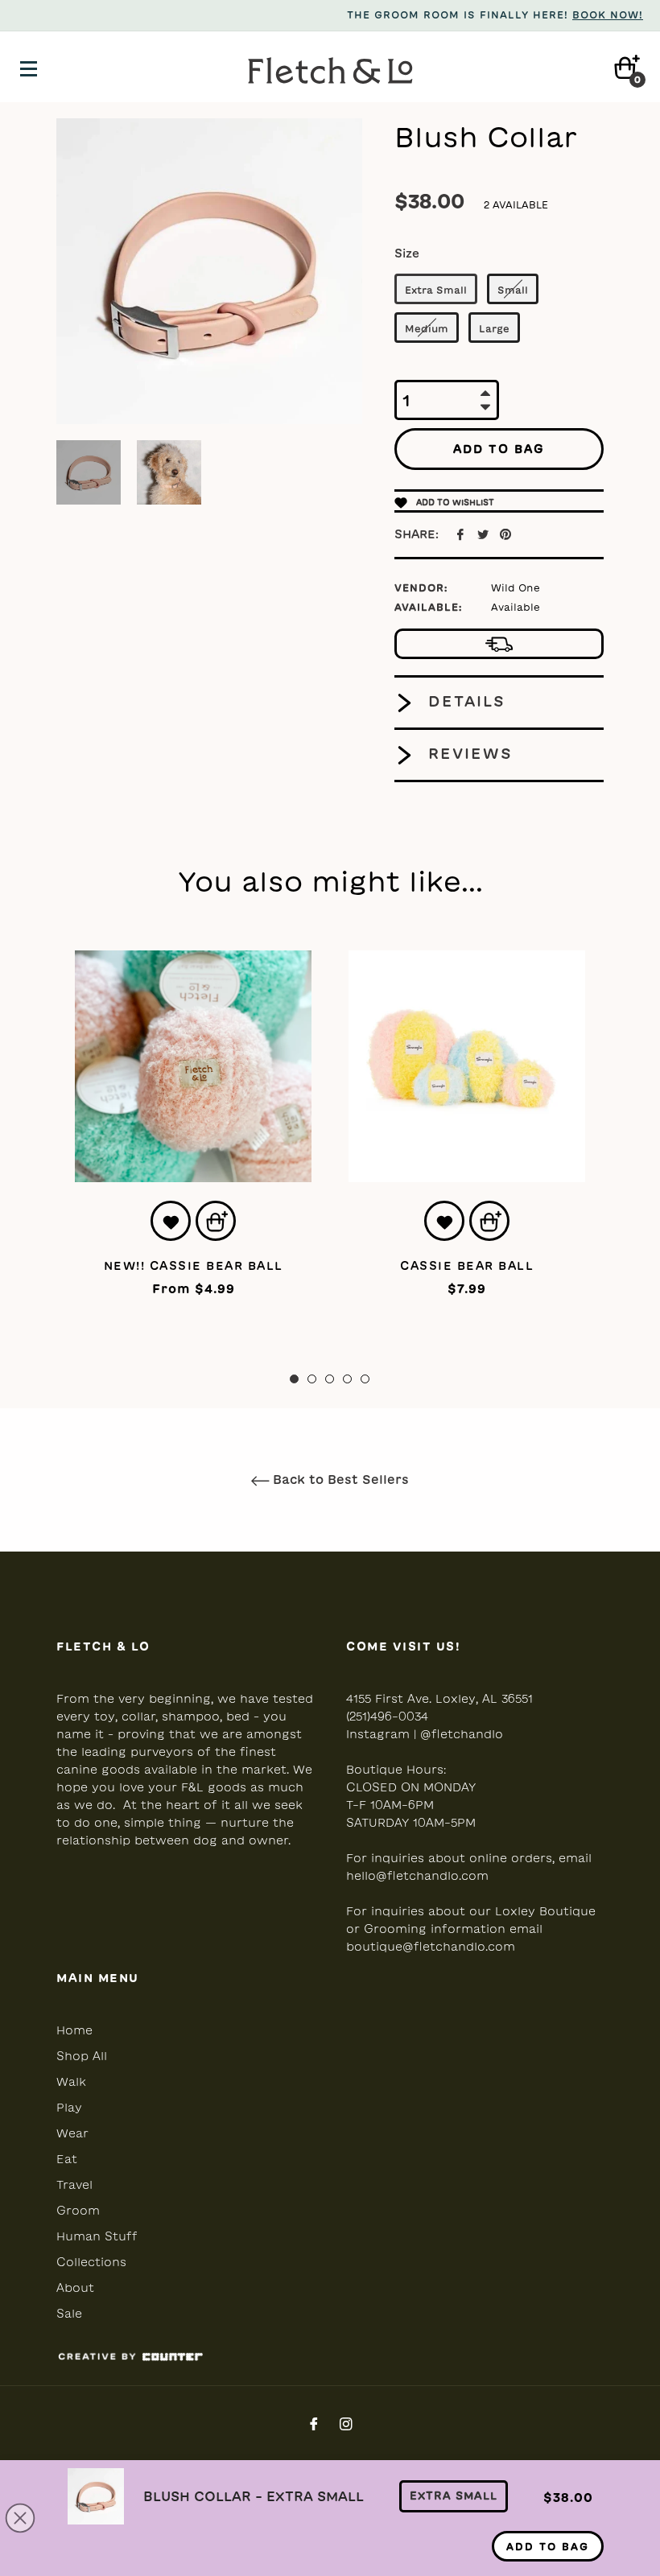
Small (513, 290)
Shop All (82, 2056)
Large (494, 328)
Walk (71, 2082)
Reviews (468, 753)
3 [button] (330, 1379)
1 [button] (294, 1379)
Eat (67, 2159)
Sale (69, 2314)
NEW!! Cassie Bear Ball (194, 1266)
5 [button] (365, 1379)
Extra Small (436, 290)
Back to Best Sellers (339, 1480)
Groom (78, 2211)
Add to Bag (548, 2546)
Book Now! (608, 14)
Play (69, 2108)
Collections (91, 2262)
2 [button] (312, 1379)
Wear (72, 2133)
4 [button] (347, 1379)
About (75, 2288)
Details (464, 701)
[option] (193, 1148)
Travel (74, 2185)
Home (74, 2030)
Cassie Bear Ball (467, 1266)
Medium (427, 328)
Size (407, 253)
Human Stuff (97, 2236)
